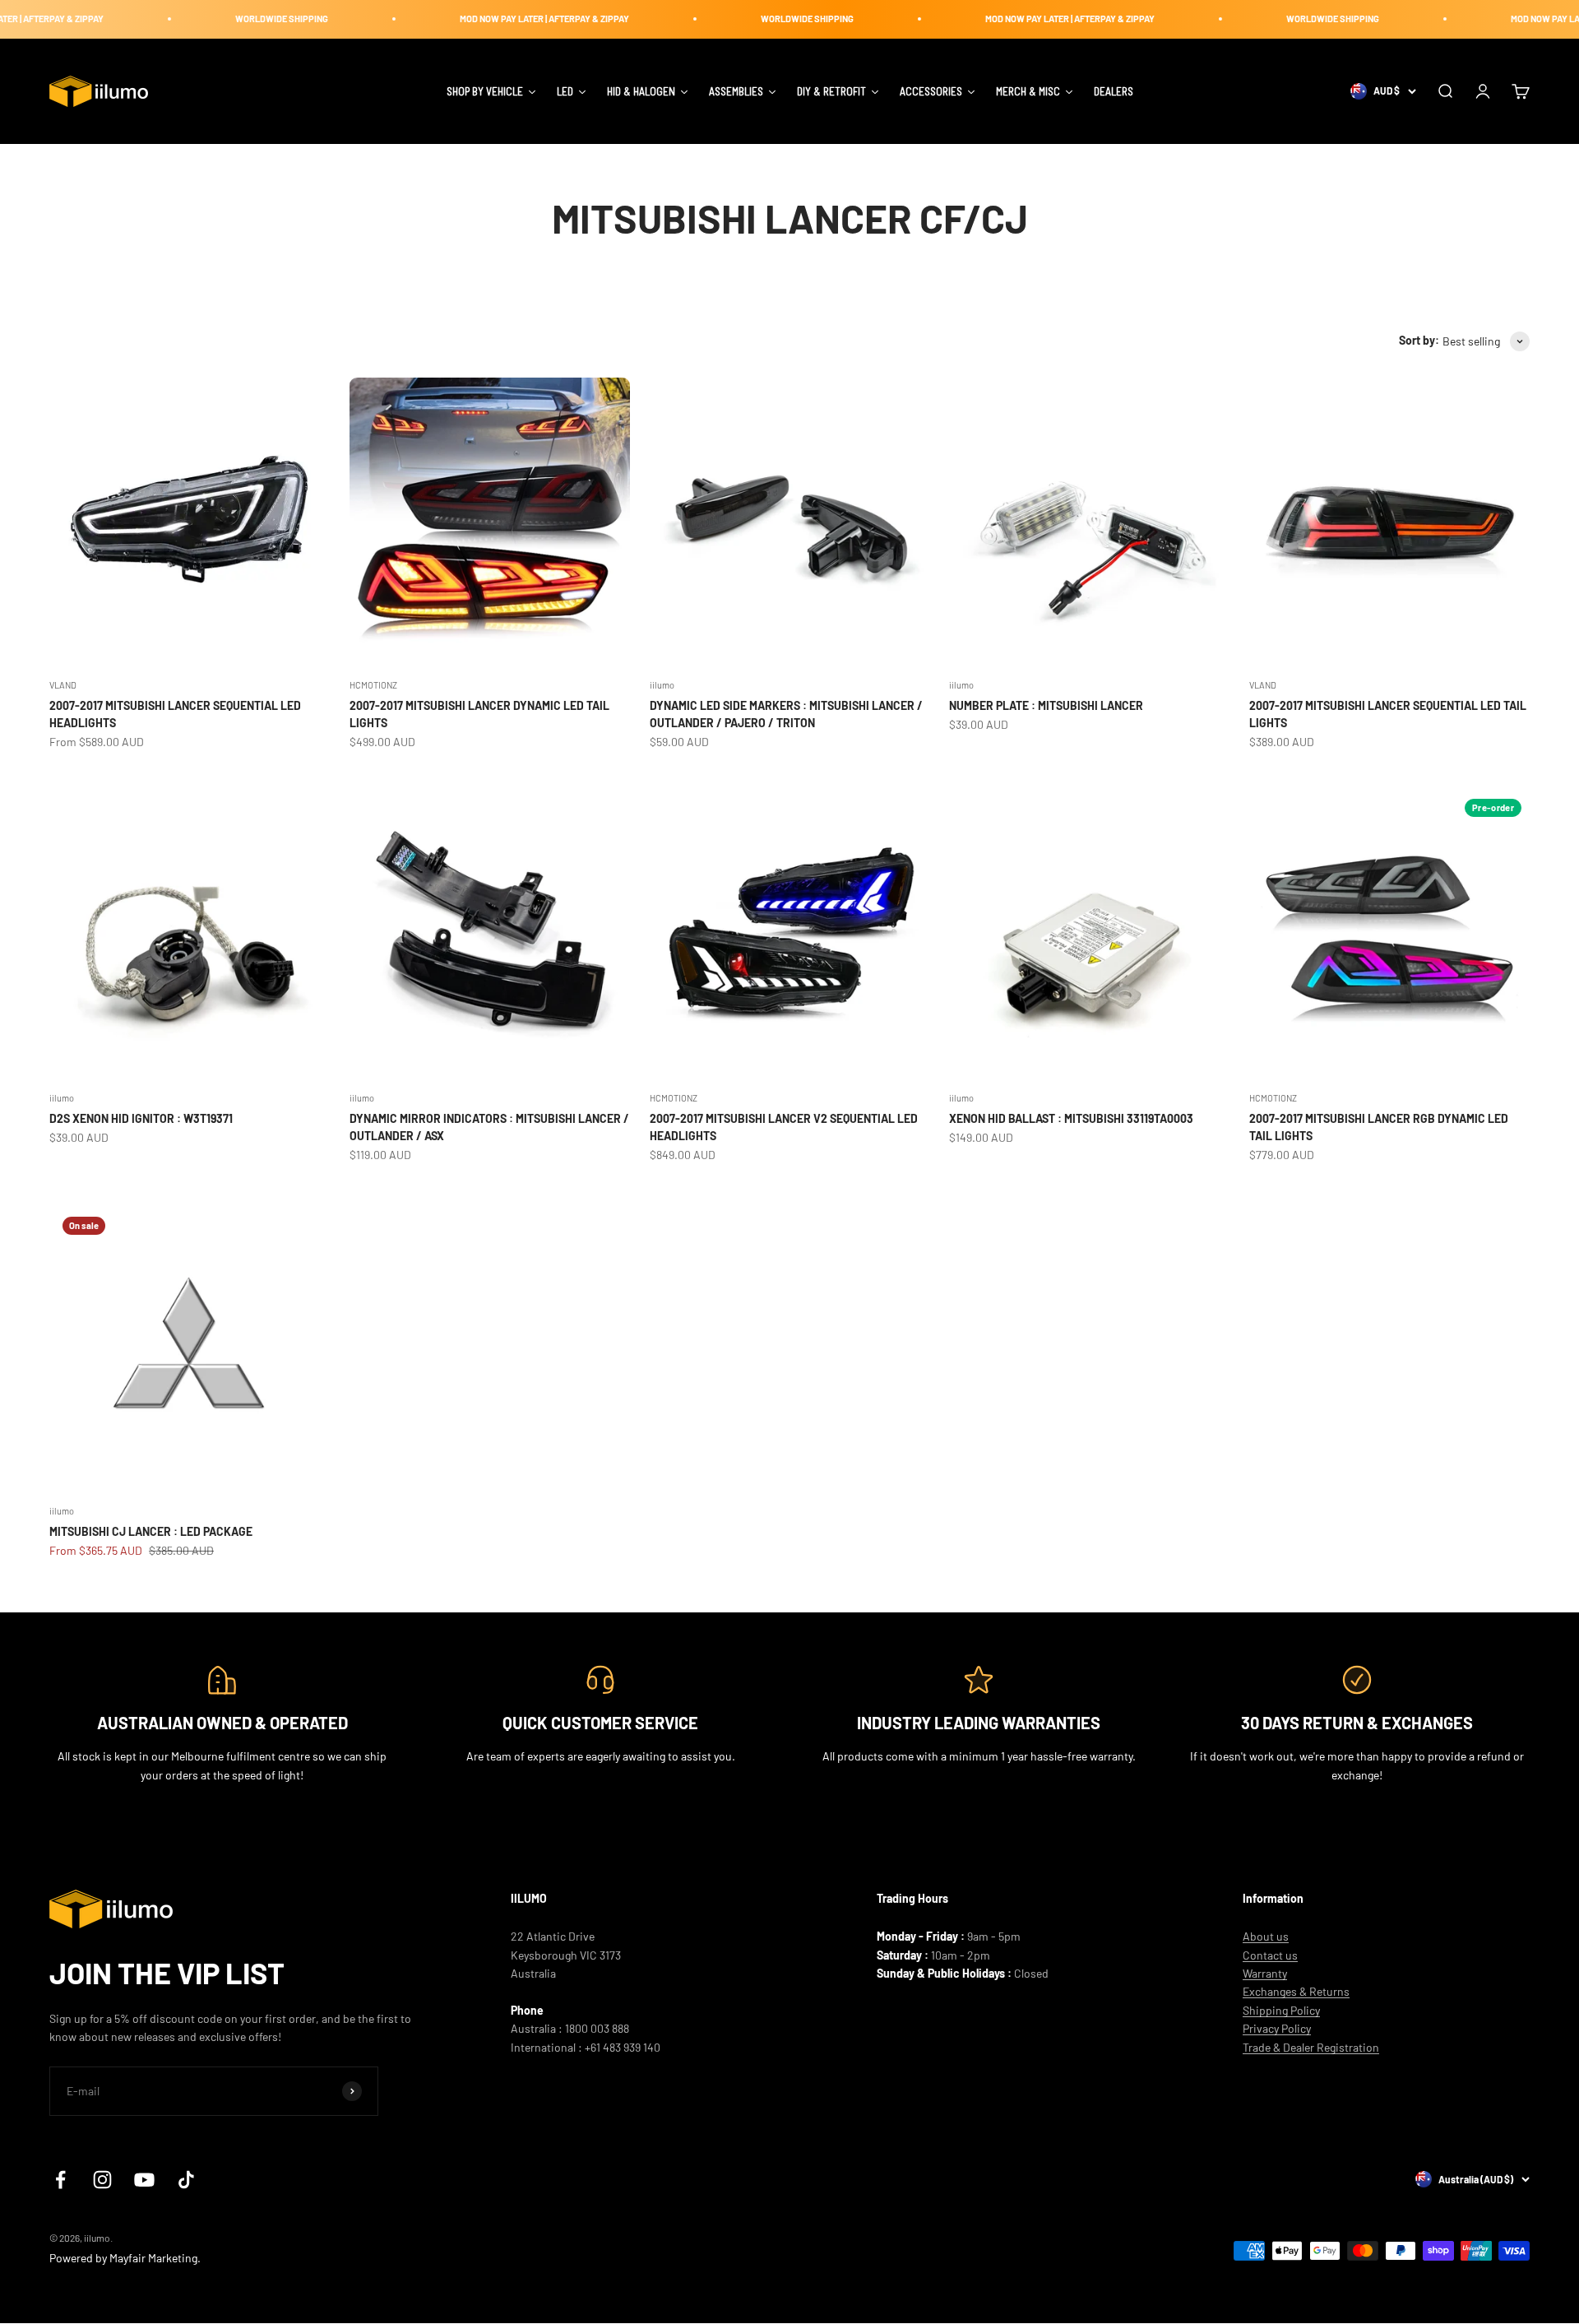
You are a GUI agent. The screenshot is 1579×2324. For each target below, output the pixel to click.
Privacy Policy (1277, 2028)
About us (1266, 1936)
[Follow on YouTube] (144, 2180)
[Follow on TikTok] (186, 2180)
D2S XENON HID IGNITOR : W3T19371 (141, 1118)
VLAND (63, 685)
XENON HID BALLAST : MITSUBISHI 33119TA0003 (1071, 1118)
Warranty (1265, 1973)
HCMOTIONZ (373, 685)
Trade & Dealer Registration (1311, 2047)
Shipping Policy (1281, 2010)
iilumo (662, 685)
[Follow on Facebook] (60, 2180)
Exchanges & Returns (1296, 1991)
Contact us (1270, 1955)
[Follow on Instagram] (102, 2180)
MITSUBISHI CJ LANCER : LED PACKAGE (151, 1531)
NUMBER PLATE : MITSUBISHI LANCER (1046, 705)
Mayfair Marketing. (155, 2258)
